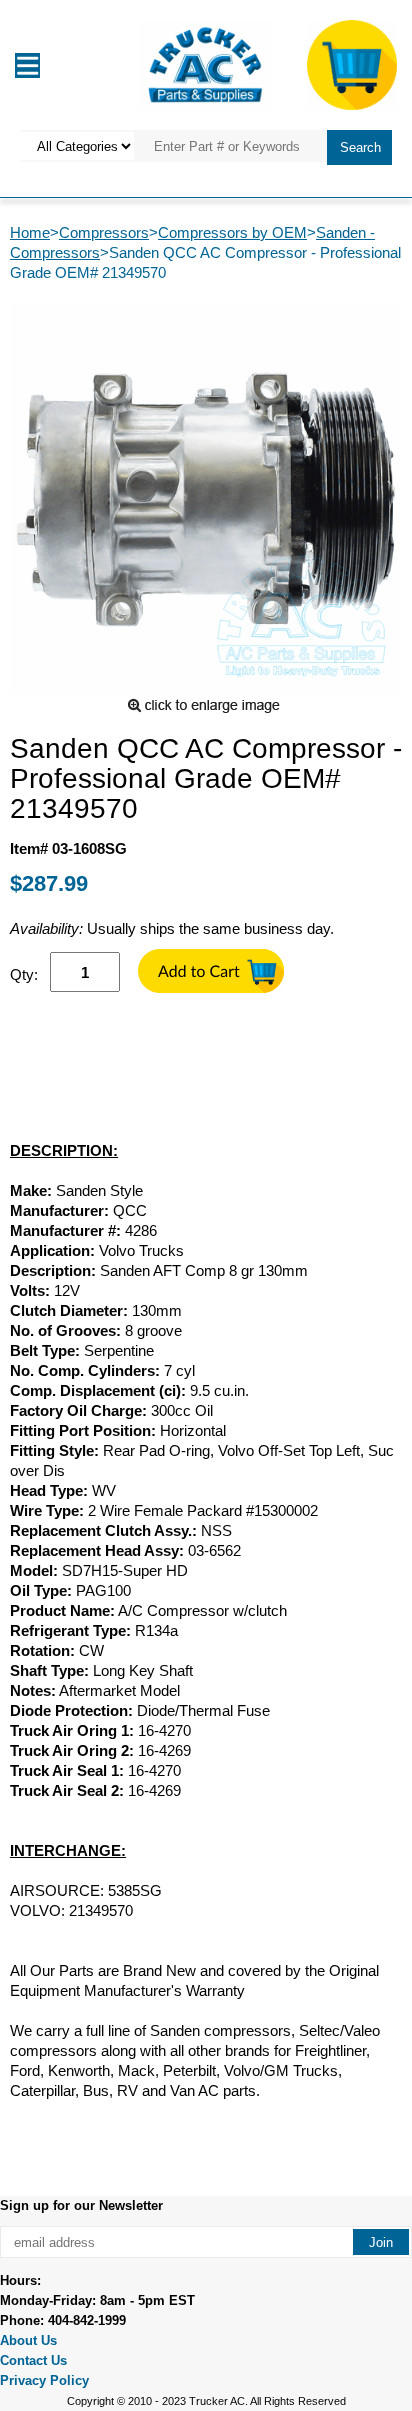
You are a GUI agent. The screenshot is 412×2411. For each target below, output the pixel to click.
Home (30, 232)
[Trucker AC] (206, 63)
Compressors (104, 232)
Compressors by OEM (232, 232)
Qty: (24, 974)
